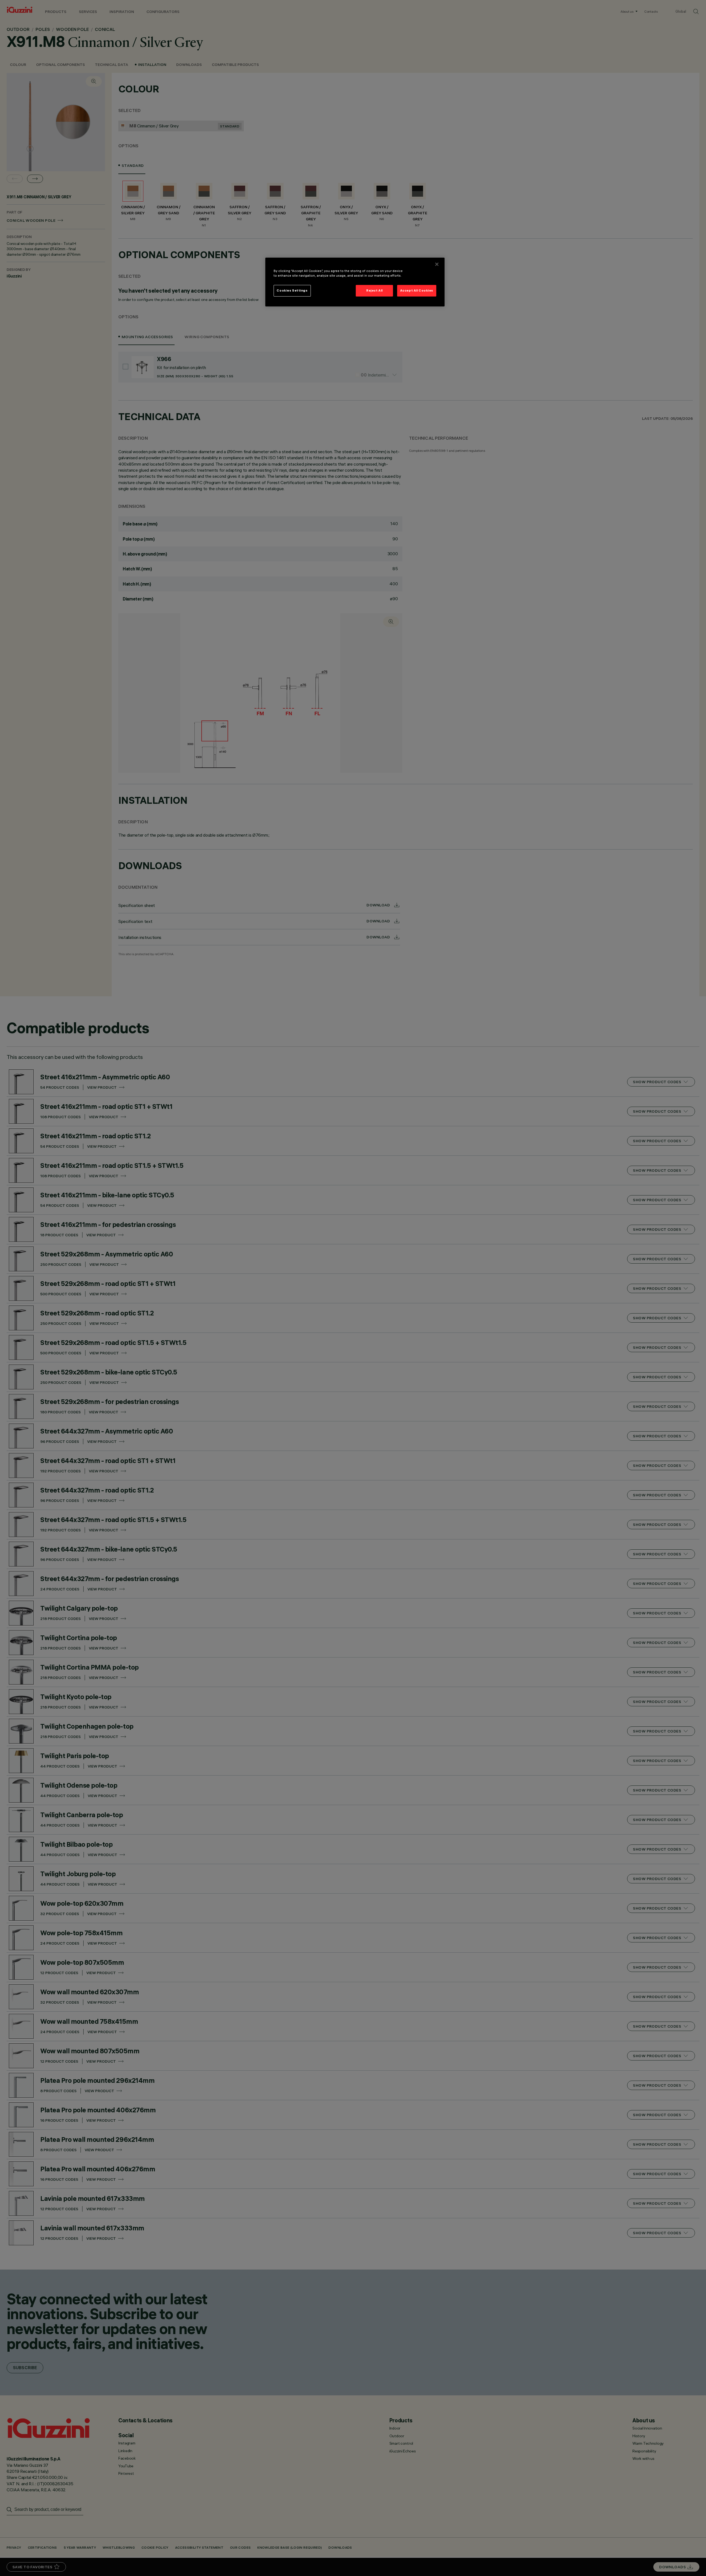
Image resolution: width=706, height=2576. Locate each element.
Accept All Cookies (417, 290)
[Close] (437, 264)
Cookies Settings (292, 290)
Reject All (375, 290)
